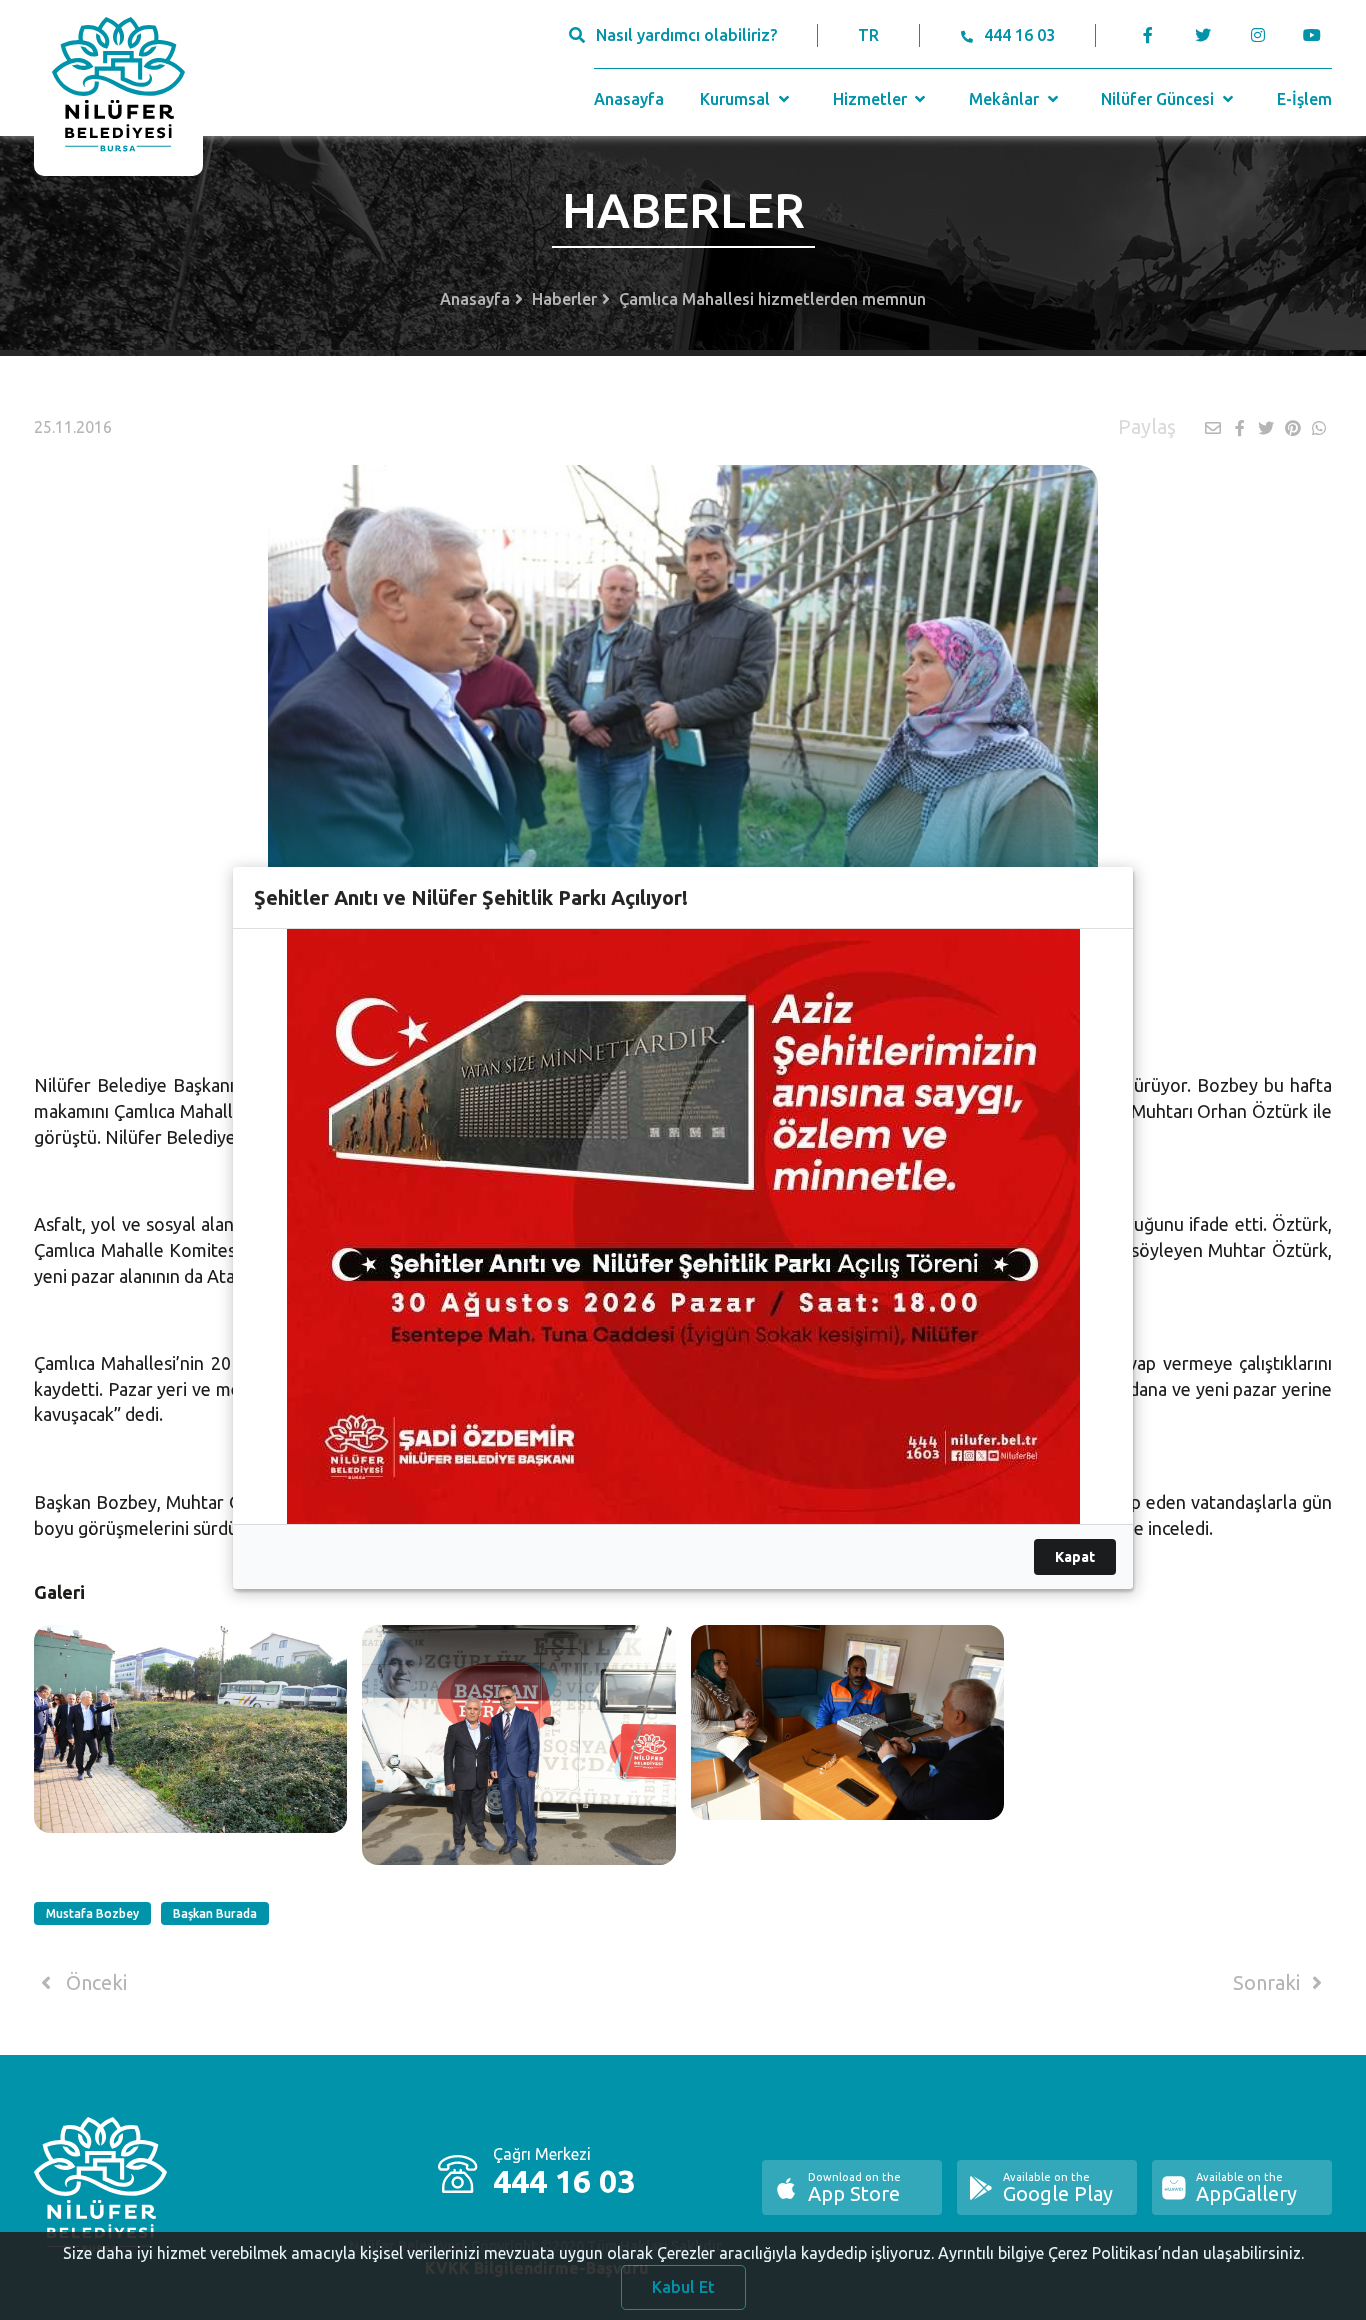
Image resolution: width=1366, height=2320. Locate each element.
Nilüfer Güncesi (1159, 99)
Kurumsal (737, 99)
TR (868, 35)
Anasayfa (629, 99)
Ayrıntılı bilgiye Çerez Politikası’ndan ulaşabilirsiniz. (1121, 2253)
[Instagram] (1257, 35)
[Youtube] (1317, 35)
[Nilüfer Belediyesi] (118, 88)
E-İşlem (1304, 99)
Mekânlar (1006, 99)
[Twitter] (1202, 35)
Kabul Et (683, 2287)
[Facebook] (1147, 35)
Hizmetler (872, 99)
